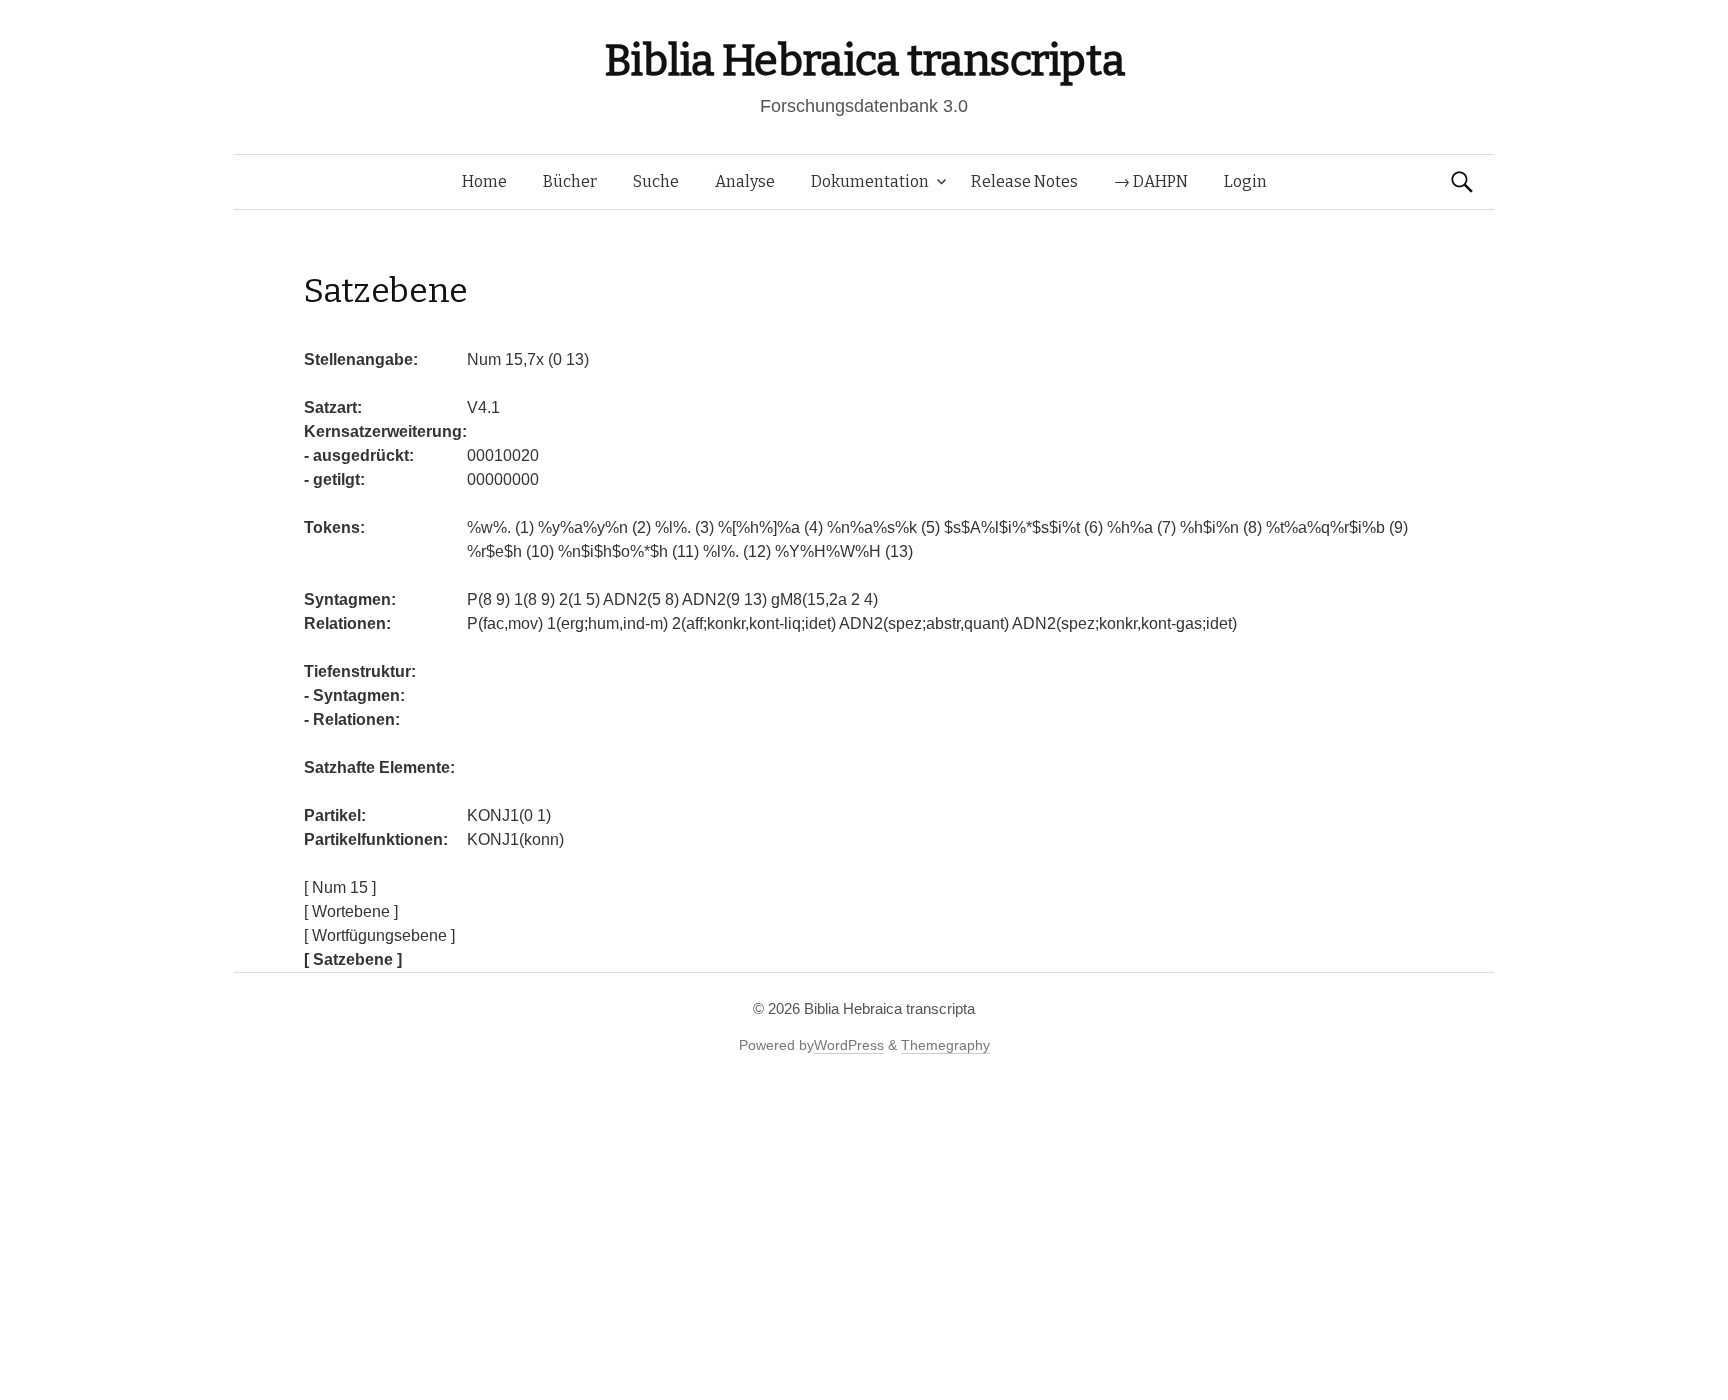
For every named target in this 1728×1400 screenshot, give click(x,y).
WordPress (849, 1045)
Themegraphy (945, 1045)
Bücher (570, 181)
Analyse (745, 181)
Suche (656, 181)
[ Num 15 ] (340, 887)
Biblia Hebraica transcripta (864, 60)
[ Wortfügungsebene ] (379, 935)
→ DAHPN (1151, 181)
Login (1245, 181)
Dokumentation (870, 181)
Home (484, 181)
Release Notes (1024, 181)
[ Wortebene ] (351, 911)
